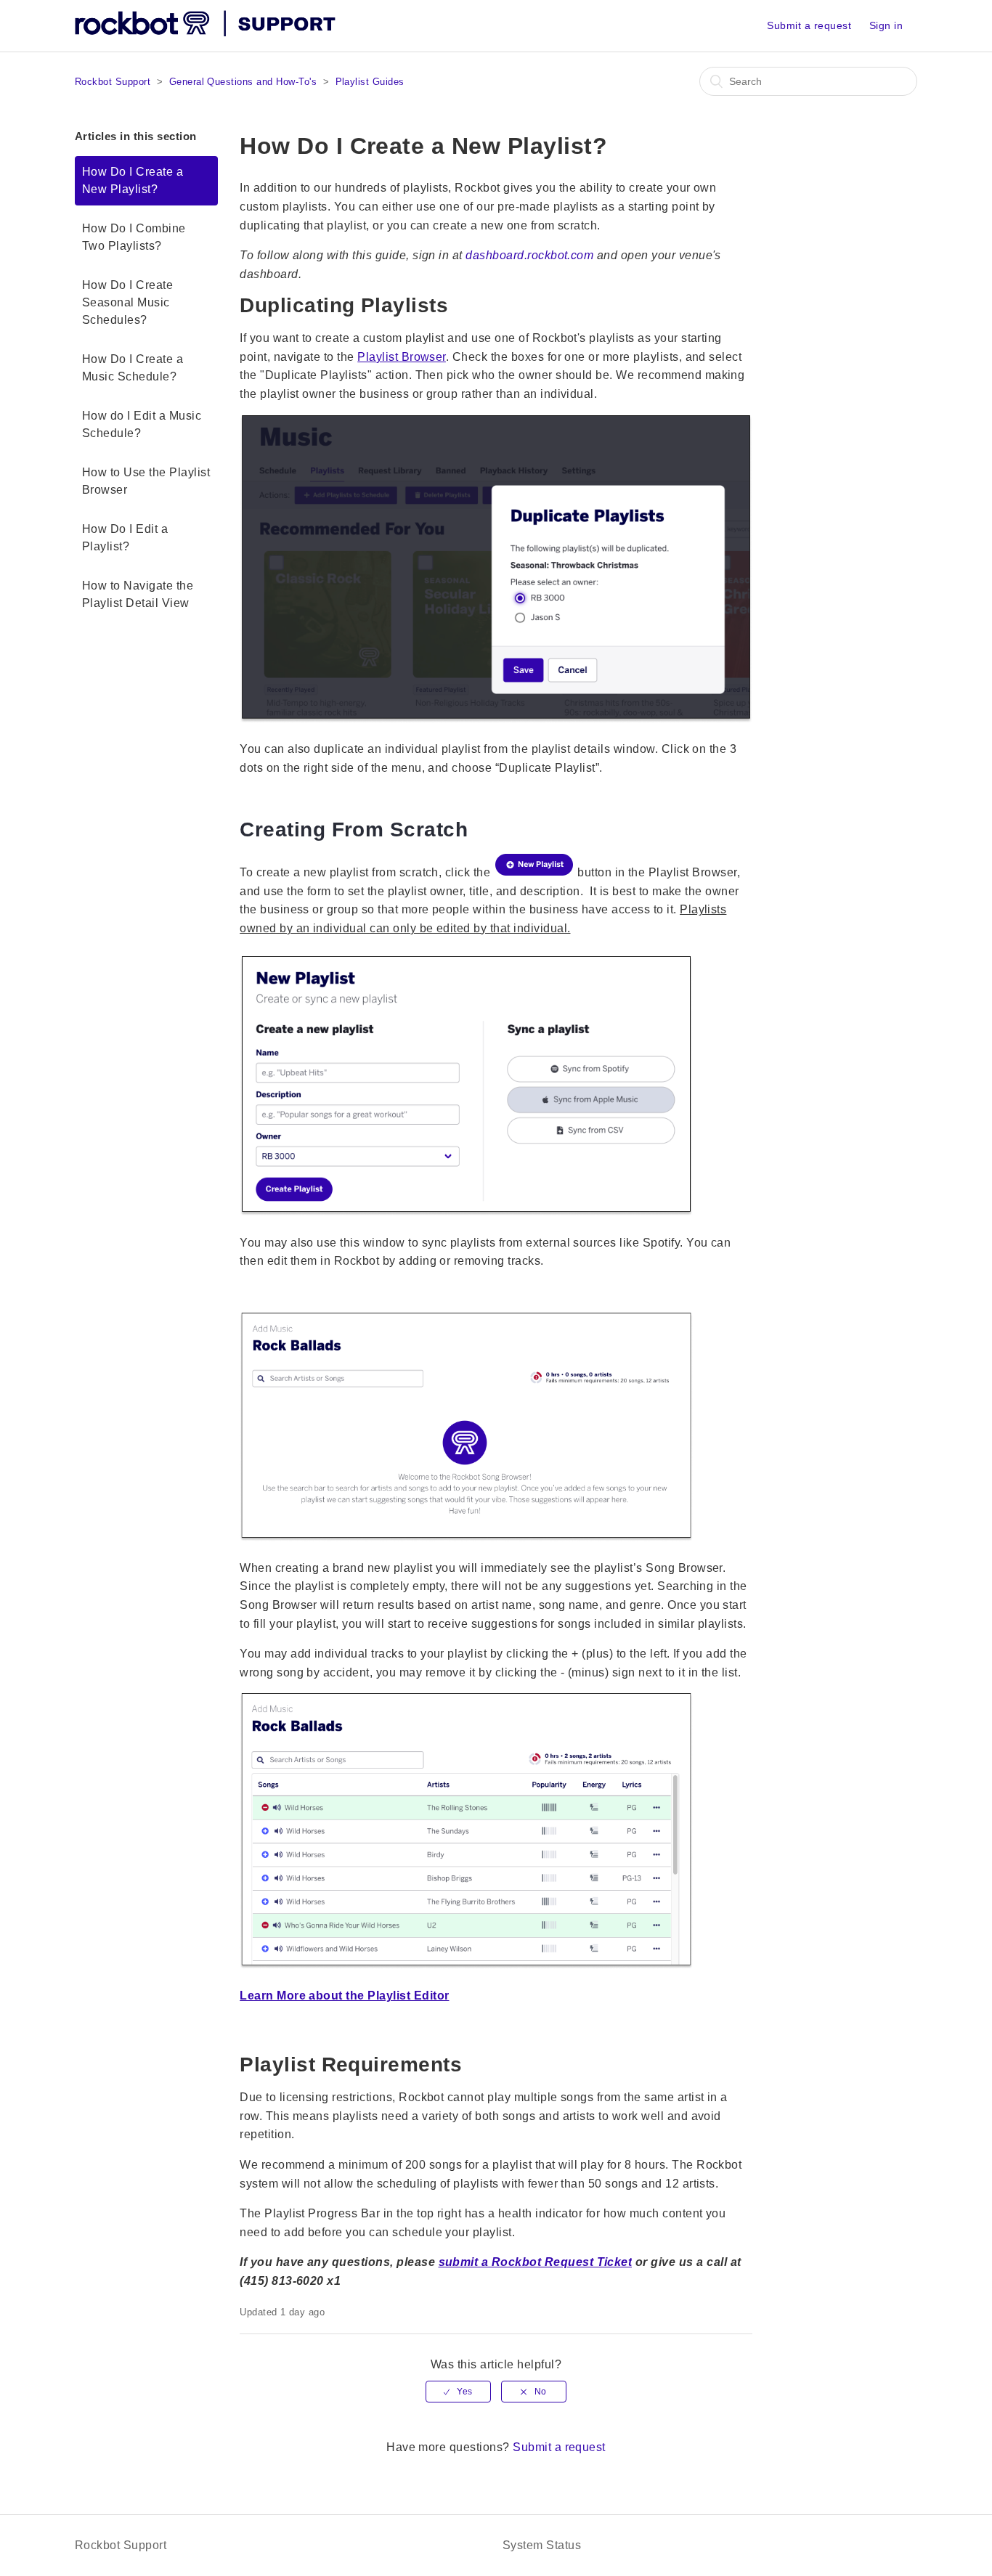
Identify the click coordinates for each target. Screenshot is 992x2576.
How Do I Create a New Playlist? (133, 180)
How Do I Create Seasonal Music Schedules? (127, 302)
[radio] (458, 2392)
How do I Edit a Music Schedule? (142, 424)
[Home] (206, 33)
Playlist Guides (370, 82)
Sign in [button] (886, 25)
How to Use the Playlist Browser (146, 481)
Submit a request (809, 25)
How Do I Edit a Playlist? (125, 538)
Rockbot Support (113, 82)
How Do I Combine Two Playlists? (134, 237)
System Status (542, 2545)
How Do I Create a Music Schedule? (133, 368)
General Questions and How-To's (243, 82)
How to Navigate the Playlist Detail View (138, 594)
